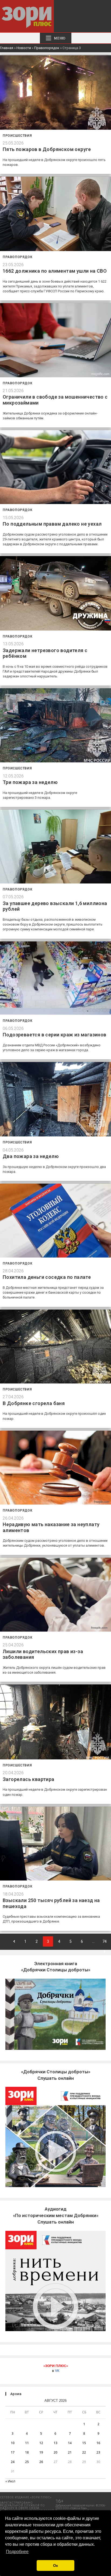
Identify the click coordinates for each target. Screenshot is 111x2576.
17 (13, 2452)
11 (27, 2443)
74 (105, 1941)
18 (27, 2452)
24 (13, 2462)
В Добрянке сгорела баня (34, 1403)
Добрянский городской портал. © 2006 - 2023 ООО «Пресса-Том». (81, 2507)
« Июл (10, 2481)
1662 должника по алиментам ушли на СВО (55, 271)
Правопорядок (47, 48)
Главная (7, 48)
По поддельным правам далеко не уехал (52, 524)
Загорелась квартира (29, 1779)
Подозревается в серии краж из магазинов (55, 1035)
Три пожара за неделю (30, 782)
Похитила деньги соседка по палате (47, 1277)
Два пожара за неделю (31, 1156)
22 (84, 2452)
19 (41, 2452)
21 (70, 2452)
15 (84, 2443)
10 (13, 2443)
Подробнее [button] (17, 2552)
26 (41, 2462)
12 (41, 2443)
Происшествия (17, 136)
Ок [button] (55, 2565)
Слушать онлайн (56, 2215)
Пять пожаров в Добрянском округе (47, 149)
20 (55, 2452)
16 (98, 2443)
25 (27, 2462)
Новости (24, 48)
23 (98, 2452)
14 (70, 2443)
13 (55, 2443)
